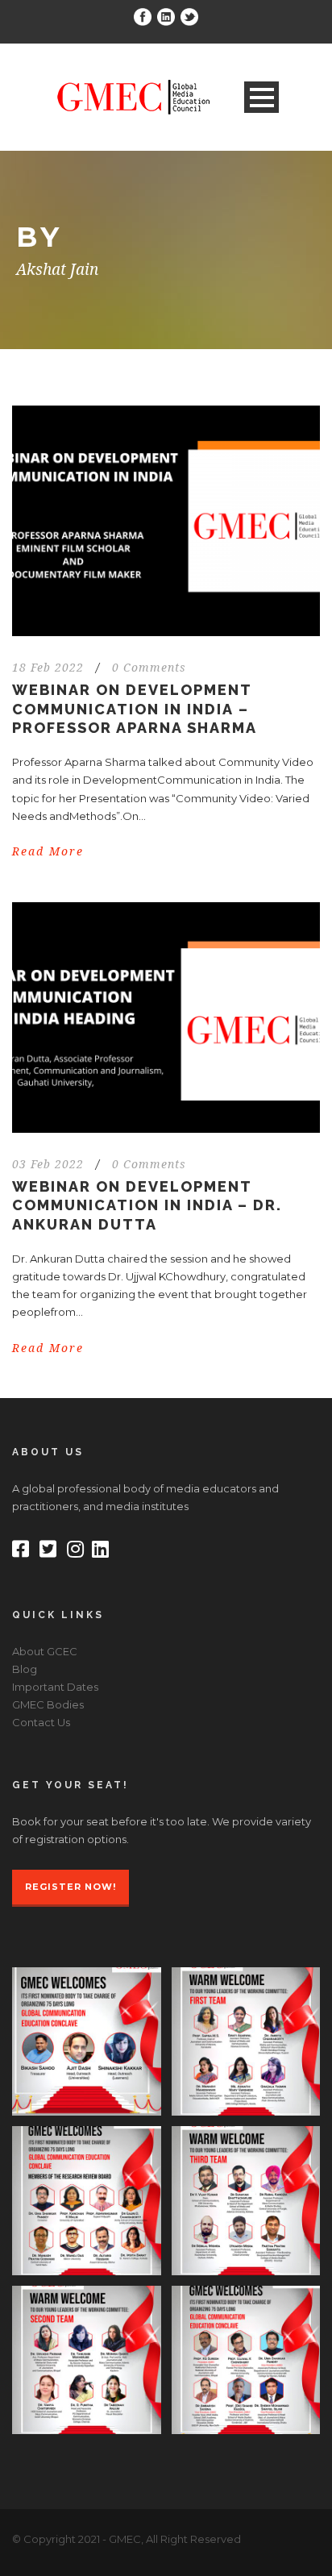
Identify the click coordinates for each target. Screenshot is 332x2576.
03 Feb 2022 (48, 1164)
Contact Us (41, 1722)
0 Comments (149, 668)
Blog (25, 1669)
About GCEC (45, 1651)
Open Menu (261, 97)
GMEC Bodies (48, 1704)
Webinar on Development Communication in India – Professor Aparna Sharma (135, 709)
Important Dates (55, 1687)
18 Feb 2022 (48, 668)
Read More (48, 851)
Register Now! (71, 1887)
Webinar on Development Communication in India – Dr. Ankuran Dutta (147, 1205)
